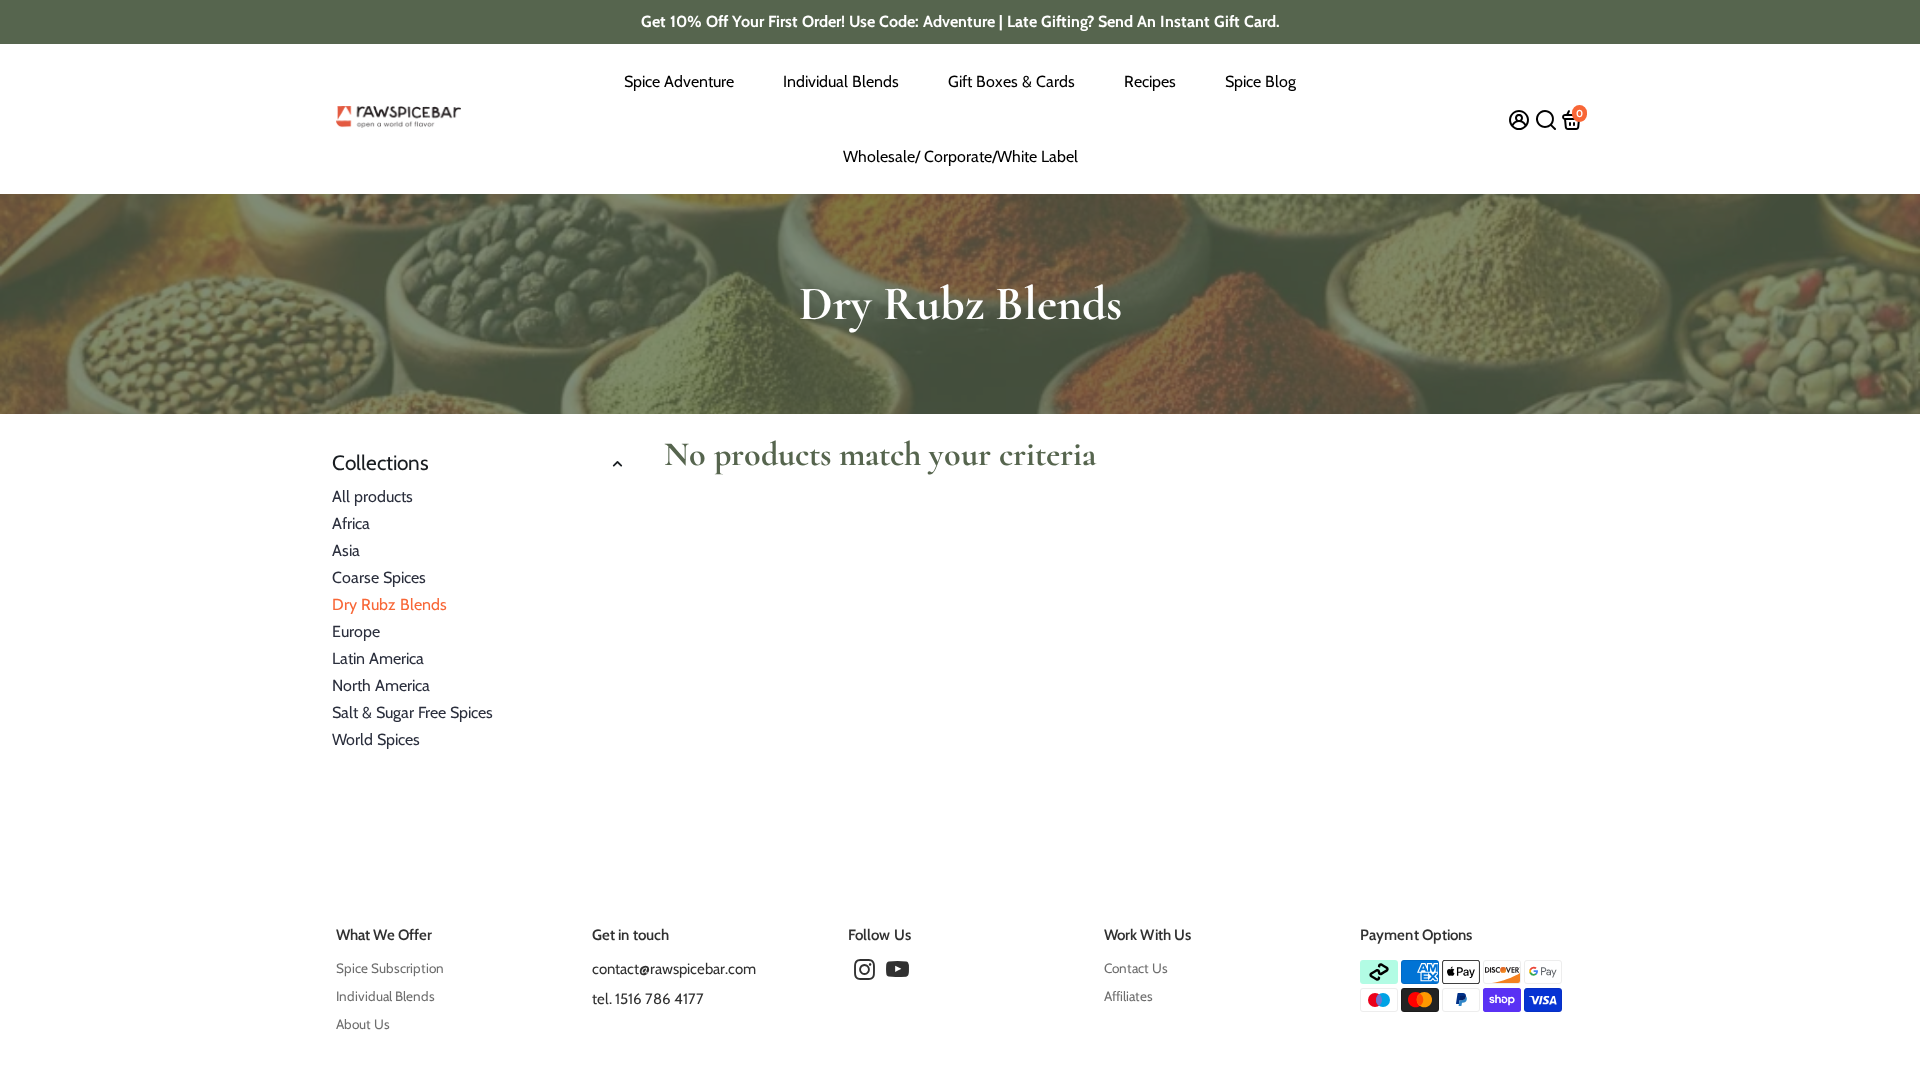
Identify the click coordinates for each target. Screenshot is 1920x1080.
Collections (380, 462)
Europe (356, 631)
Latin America (378, 658)
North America (381, 685)
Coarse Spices (379, 577)
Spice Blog (1260, 81)
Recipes (1150, 81)
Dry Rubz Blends (389, 604)
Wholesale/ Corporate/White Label (960, 156)
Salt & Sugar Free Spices (412, 712)
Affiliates (1128, 996)
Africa (351, 523)
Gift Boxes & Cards (1011, 81)
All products (372, 496)
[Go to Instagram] (864, 973)
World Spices (376, 739)
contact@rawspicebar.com (674, 969)
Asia (346, 550)
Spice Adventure (679, 81)
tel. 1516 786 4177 (648, 999)
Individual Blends (841, 81)
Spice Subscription (390, 968)
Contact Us (1136, 968)
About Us (363, 1024)
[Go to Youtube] (897, 973)
